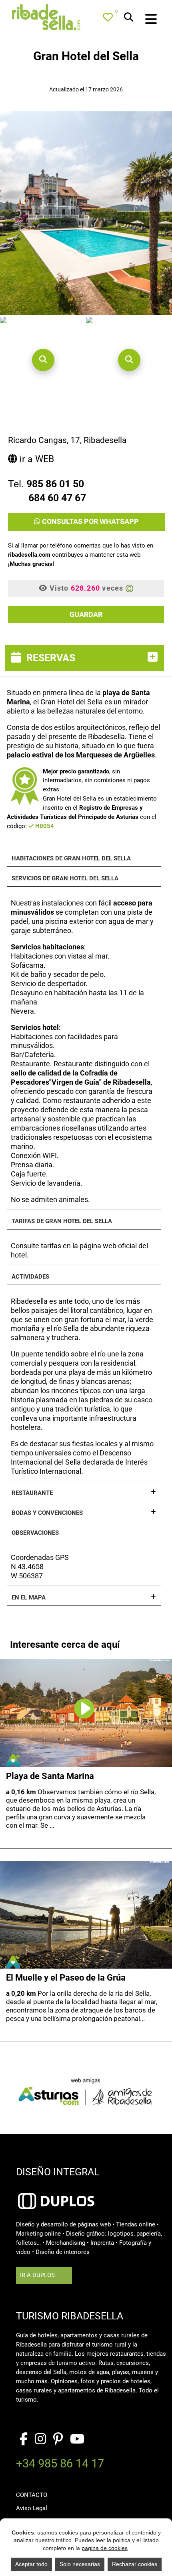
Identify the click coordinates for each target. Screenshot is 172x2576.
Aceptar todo (31, 2564)
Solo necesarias (80, 2564)
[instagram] (40, 2439)
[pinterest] (58, 2439)
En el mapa (29, 1598)
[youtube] (77, 2439)
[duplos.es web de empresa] (56, 2190)
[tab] (86, 658)
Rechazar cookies (135, 2564)
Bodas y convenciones (47, 1513)
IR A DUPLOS (37, 2275)
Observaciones (35, 1533)
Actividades (30, 1277)
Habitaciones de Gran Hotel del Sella (71, 859)
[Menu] (142, 20)
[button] (43, 360)
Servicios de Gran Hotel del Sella (65, 879)
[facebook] (24, 2439)
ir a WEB (36, 459)
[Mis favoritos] (109, 19)
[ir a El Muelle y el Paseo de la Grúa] (86, 1915)
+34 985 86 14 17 (60, 2465)
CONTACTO (32, 2495)
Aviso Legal (32, 2508)
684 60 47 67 (57, 498)
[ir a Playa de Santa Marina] (84, 1702)
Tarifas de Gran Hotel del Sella (62, 1221)
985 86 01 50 (55, 484)
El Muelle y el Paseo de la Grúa (66, 1978)
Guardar (86, 614)
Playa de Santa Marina (50, 1776)
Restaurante (32, 1493)
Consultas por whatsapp (90, 521)
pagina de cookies (105, 2548)
